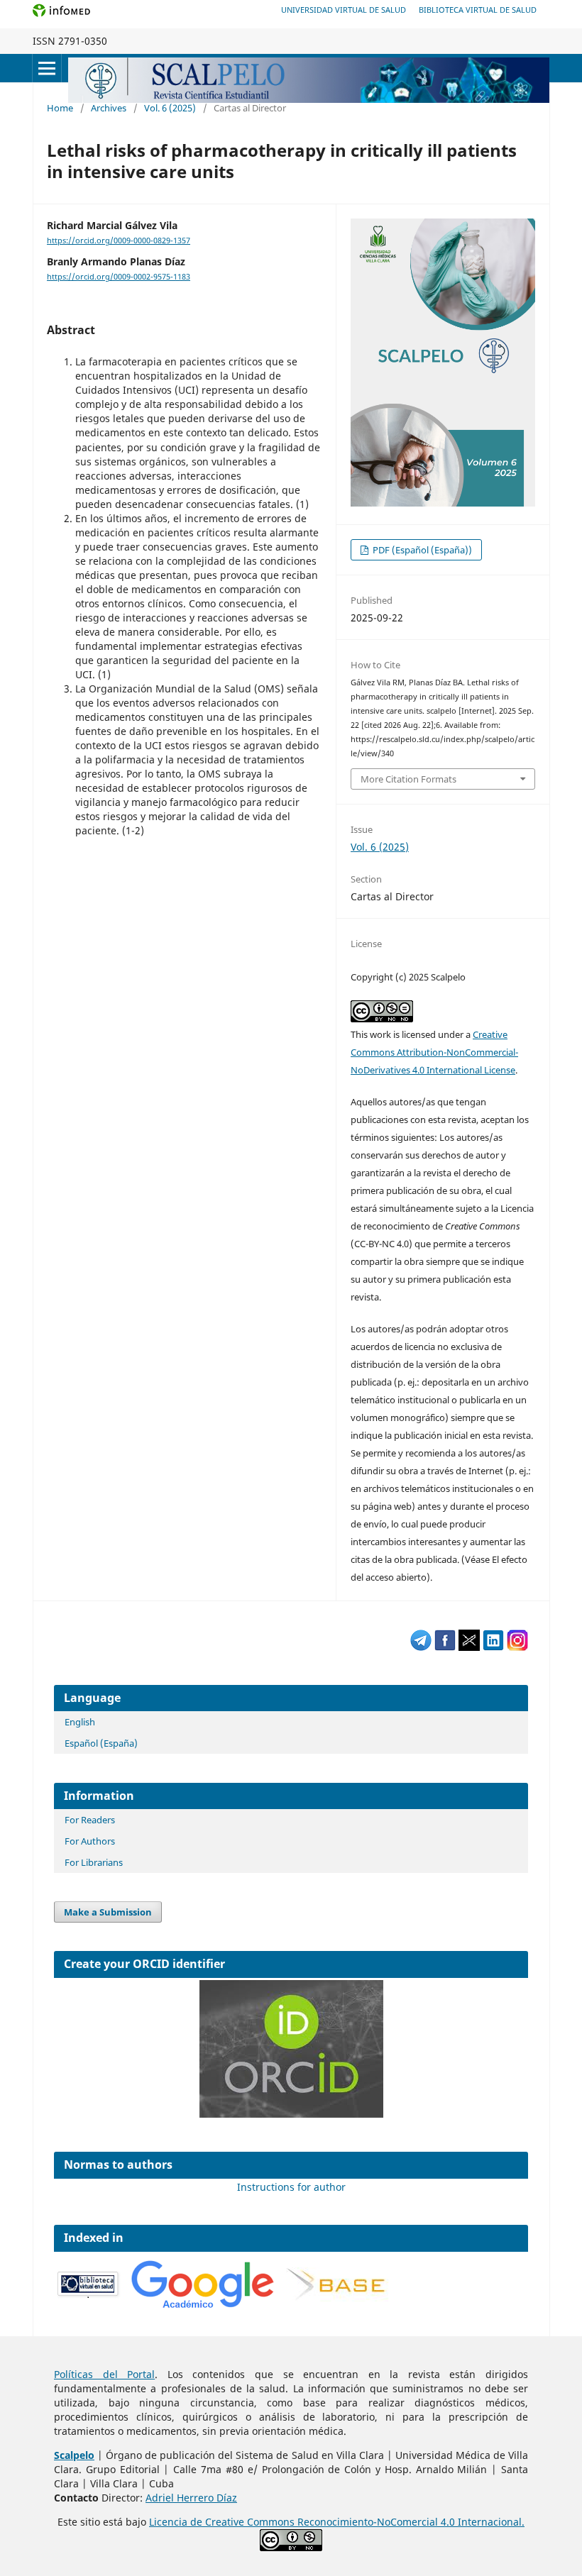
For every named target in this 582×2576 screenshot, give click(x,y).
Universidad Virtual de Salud (344, 10)
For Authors (90, 1841)
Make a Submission (108, 1912)
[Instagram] (517, 1647)
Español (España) (101, 1743)
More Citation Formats (408, 779)
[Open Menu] (47, 68)
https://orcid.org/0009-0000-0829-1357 (119, 241)
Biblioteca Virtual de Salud (478, 10)
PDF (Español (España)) (421, 550)
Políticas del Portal (104, 2374)
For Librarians (94, 1862)
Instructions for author (291, 2187)
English (80, 1722)
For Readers (90, 1820)
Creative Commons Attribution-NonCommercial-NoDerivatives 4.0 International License (434, 1052)
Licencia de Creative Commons (223, 2522)
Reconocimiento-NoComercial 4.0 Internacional (410, 2522)
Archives (109, 108)
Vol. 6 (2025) (170, 108)
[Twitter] (469, 1647)
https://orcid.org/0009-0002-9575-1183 (119, 277)
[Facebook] (445, 1647)
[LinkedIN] (493, 1647)
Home (60, 108)
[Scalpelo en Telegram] (421, 1647)
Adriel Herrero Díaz (191, 2498)
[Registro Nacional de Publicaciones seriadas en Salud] (89, 2295)
